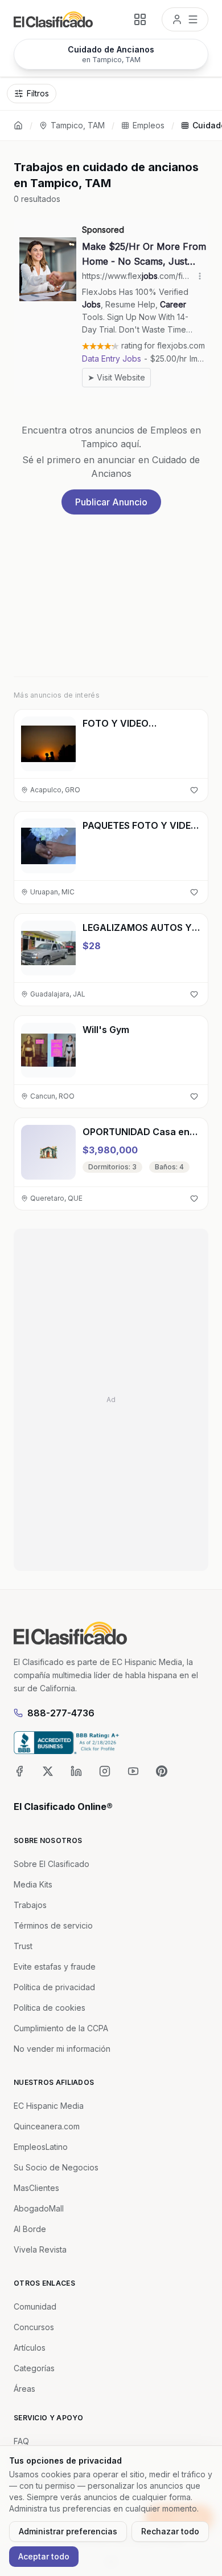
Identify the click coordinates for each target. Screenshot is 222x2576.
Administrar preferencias (68, 2531)
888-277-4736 (61, 1713)
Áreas (24, 2389)
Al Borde (30, 2229)
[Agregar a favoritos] (194, 790)
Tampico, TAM (78, 125)
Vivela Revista (40, 2249)
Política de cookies (50, 2008)
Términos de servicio (53, 1925)
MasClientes (36, 2188)
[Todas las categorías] (140, 19)
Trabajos (30, 1905)
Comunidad (35, 2306)
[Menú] (185, 19)
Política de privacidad (54, 1987)
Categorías (34, 2368)
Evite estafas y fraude (55, 1967)
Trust (23, 1946)
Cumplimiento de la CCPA (61, 2028)
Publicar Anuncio (111, 502)
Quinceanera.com (47, 2126)
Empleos (149, 125)
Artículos (30, 2348)
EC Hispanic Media (49, 2106)
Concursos (34, 2327)
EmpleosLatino (41, 2147)
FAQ (21, 2441)
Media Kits (33, 1884)
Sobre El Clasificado (52, 1864)
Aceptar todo (44, 2556)
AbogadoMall (39, 2208)
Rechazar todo (170, 2531)
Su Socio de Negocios (56, 2167)
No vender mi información (62, 2049)
